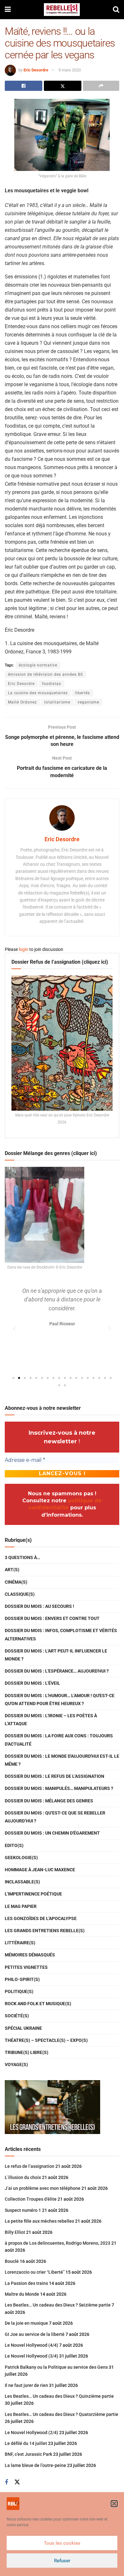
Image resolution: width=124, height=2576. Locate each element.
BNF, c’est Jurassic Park (28, 2454)
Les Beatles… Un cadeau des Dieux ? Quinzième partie (59, 2396)
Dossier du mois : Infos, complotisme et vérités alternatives (61, 1634)
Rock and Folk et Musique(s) (38, 2004)
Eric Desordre (36, 70)
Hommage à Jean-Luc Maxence (40, 1870)
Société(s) (17, 2016)
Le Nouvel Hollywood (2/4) (31, 2432)
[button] (114, 2504)
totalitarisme (57, 702)
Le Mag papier (21, 1906)
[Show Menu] (8, 10)
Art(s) (12, 1570)
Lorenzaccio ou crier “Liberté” (35, 2272)
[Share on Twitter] (63, 86)
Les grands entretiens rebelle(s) (45, 1931)
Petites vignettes (26, 1967)
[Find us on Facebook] (6, 2482)
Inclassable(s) (22, 1882)
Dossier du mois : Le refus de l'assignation (55, 1776)
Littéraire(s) (20, 1943)
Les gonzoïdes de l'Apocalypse (41, 1918)
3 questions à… (22, 1557)
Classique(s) (20, 1594)
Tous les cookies (62, 2543)
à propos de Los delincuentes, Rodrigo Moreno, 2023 (58, 2243)
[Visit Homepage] (62, 10)
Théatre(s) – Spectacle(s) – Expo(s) (46, 2040)
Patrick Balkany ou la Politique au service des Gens (56, 2367)
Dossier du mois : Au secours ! (39, 1606)
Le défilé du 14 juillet (26, 2443)
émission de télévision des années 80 (45, 674)
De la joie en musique (26, 2323)
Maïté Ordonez (22, 702)
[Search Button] (116, 10)
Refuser (62, 2561)
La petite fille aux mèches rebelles (39, 2221)
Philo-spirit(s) (22, 1979)
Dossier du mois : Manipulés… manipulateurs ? (59, 1788)
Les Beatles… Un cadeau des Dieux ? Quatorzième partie (62, 2414)
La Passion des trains (26, 2283)
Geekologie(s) (21, 1858)
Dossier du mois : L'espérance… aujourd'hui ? (57, 1671)
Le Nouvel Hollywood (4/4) (31, 2345)
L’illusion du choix (23, 2177)
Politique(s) (19, 1991)
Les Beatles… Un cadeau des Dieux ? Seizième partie (58, 2305)
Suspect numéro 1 (23, 2210)
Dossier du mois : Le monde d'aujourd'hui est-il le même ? (62, 1760)
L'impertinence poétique (33, 1894)
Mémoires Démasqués (30, 1955)
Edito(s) (14, 1845)
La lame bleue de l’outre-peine (35, 2465)
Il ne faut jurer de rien (26, 2385)
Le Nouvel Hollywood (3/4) (31, 2356)
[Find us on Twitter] (17, 2482)
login (24, 949)
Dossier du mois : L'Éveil (32, 1683)
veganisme (88, 702)
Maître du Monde (22, 2294)
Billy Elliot (15, 2232)
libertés (83, 693)
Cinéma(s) (16, 1582)
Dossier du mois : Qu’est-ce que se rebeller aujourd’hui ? (55, 1817)
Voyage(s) (16, 2064)
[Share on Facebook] (24, 86)
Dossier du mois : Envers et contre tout (52, 1618)
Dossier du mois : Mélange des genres (49, 1801)
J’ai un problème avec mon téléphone (43, 2188)
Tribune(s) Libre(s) (27, 2052)
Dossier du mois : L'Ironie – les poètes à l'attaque (51, 1720)
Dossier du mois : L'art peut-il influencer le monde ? (56, 1655)
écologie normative (38, 665)
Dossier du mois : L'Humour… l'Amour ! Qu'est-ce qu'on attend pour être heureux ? (60, 1700)
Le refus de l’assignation (30, 2166)
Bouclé (12, 2261)
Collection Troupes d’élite (31, 2199)
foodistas (52, 684)
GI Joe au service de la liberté (35, 2334)
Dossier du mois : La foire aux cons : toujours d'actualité (59, 1740)
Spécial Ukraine (23, 2028)
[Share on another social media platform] (101, 86)
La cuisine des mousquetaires (38, 693)
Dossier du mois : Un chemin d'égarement (52, 1833)
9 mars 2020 (70, 70)
